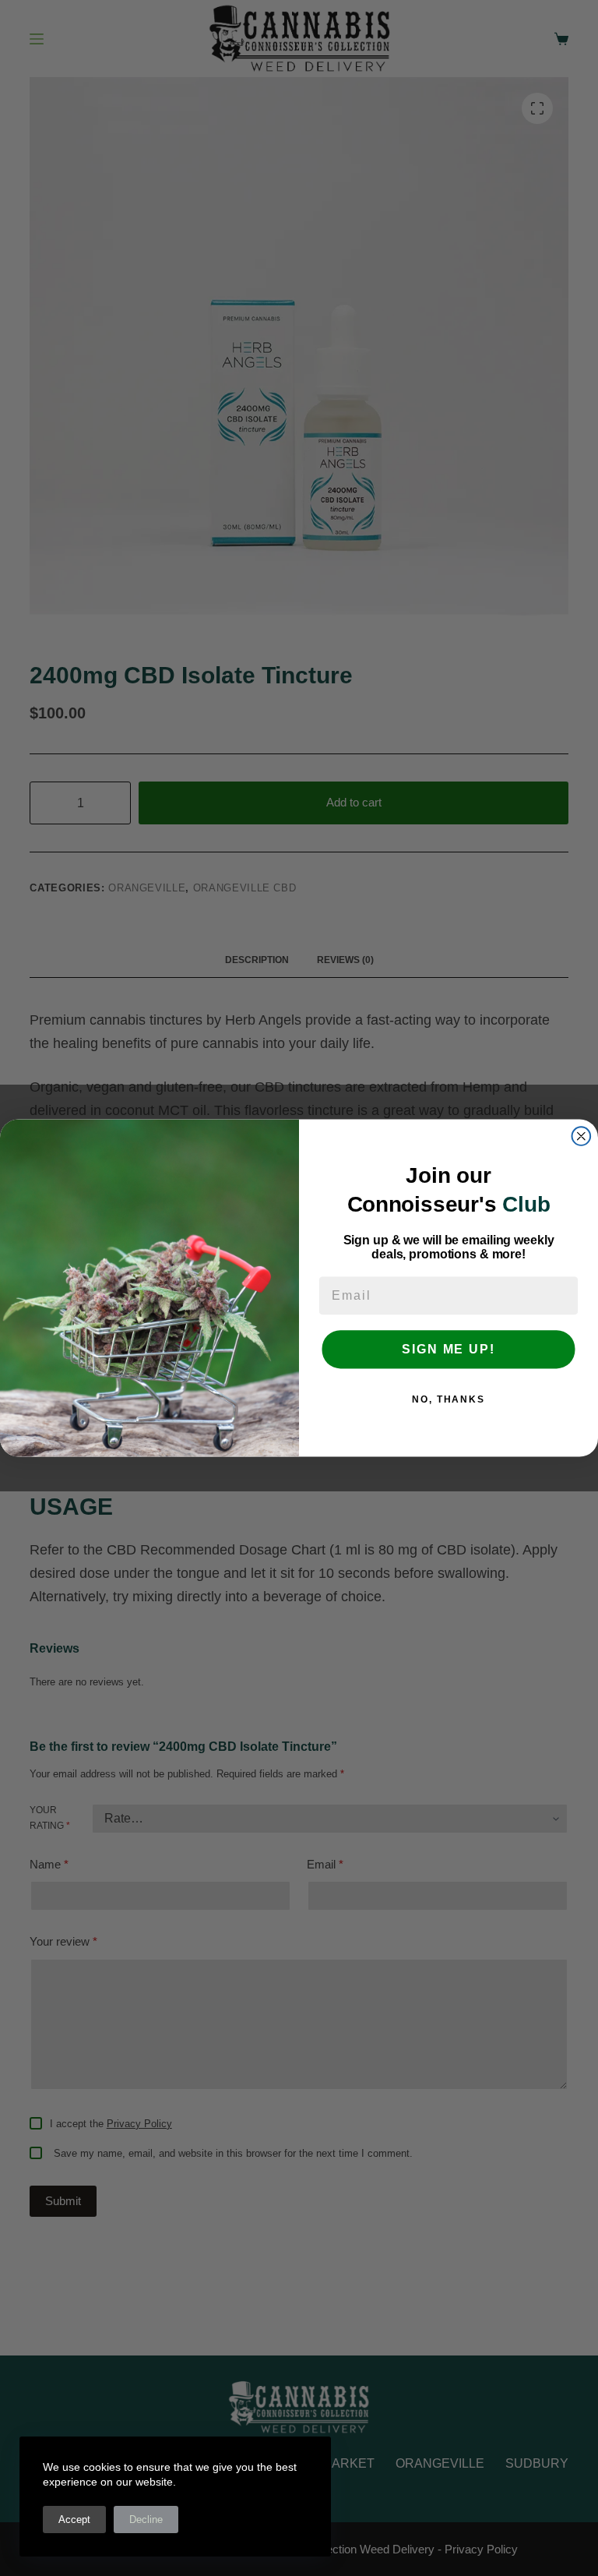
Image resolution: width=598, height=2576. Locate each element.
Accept (74, 2520)
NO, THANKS (448, 1399)
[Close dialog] (582, 1136)
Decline (146, 2520)
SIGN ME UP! (448, 1349)
